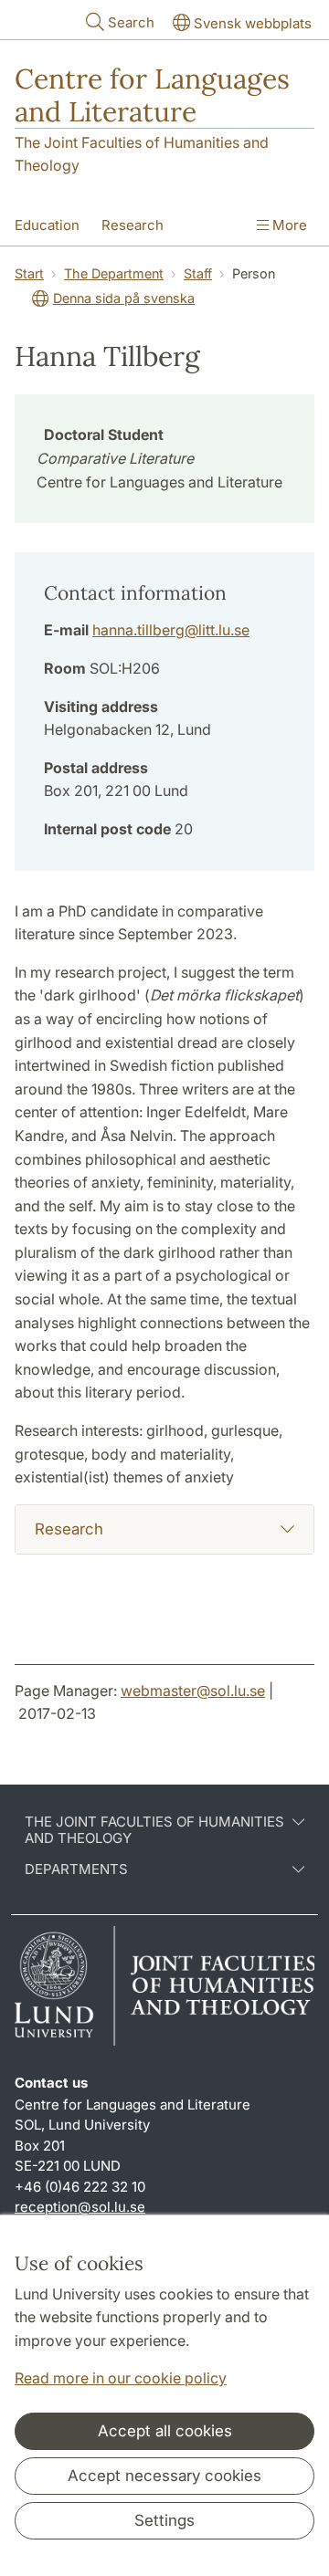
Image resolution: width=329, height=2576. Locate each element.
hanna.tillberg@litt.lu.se (171, 630)
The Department (114, 273)
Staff (198, 273)
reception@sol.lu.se (80, 2207)
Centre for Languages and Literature (152, 95)
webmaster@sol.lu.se (193, 1691)
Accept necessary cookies (164, 2476)
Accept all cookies (165, 2431)
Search (131, 22)
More (288, 225)
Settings (164, 2520)
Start (29, 273)
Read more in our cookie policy (121, 2378)
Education (47, 225)
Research (133, 225)
